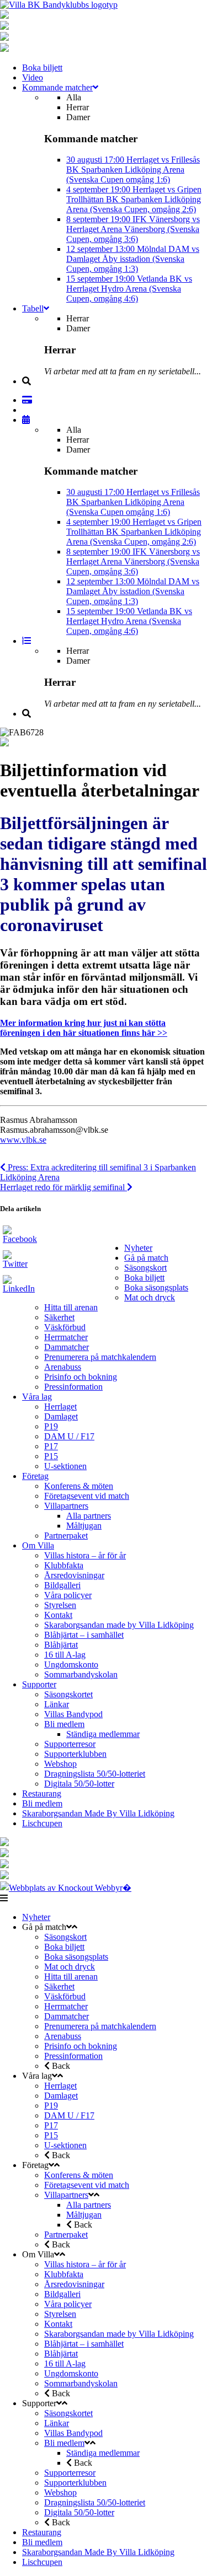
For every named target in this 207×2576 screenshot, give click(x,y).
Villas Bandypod (73, 1714)
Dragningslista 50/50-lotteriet (95, 1774)
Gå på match (146, 1258)
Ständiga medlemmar (103, 1734)
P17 (51, 1446)
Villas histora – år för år (85, 1555)
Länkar (57, 1704)
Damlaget (61, 1416)
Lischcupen (42, 1823)
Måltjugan (84, 1526)
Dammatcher (67, 1347)
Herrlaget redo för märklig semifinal (63, 1187)
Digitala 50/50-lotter (79, 1784)
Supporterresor (70, 1744)
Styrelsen (60, 1605)
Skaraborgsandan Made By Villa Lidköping (98, 1813)
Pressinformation (73, 1387)
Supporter (39, 1684)
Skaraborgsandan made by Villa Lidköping (119, 1625)
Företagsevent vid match (87, 1496)
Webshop (60, 1764)
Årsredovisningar (74, 1575)
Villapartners (66, 1506)
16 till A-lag (65, 1655)
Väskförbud (65, 1327)
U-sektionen (65, 1466)
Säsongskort (145, 1268)
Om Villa (38, 1545)
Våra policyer (68, 1595)
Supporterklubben (75, 1754)
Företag (35, 1476)
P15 (51, 1456)
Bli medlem (64, 1724)
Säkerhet (59, 1317)
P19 (51, 1426)
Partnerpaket (66, 1536)
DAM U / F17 (69, 1436)
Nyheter (138, 1248)
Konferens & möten (79, 1486)
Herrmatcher (66, 1337)
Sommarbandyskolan (81, 1674)
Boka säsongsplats (156, 1287)
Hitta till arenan (71, 1307)
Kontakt (58, 1615)
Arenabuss (63, 1367)
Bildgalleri (62, 1585)
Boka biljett (144, 1278)
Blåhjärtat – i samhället (84, 1635)
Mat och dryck (150, 1297)
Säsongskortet (68, 1694)
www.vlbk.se (23, 1140)
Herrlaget (60, 1407)
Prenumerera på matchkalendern (100, 1357)
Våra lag (37, 1397)
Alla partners (89, 1516)
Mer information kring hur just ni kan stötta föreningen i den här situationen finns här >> (84, 1028)
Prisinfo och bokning (81, 1377)
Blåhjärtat (61, 1645)
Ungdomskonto (71, 1665)
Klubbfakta (64, 1565)
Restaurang (42, 1793)
